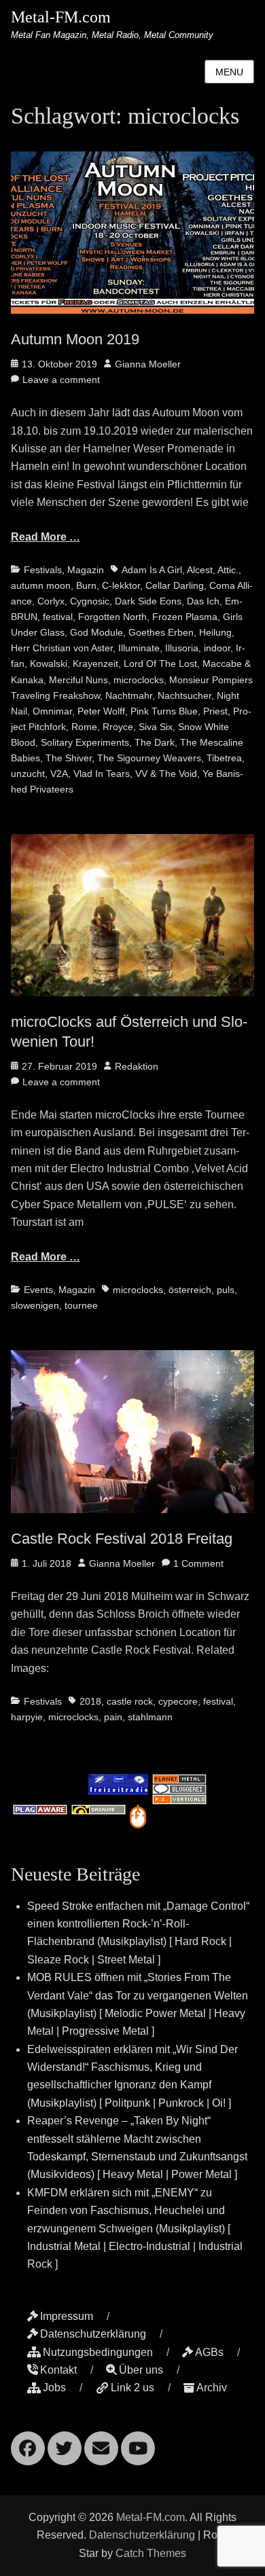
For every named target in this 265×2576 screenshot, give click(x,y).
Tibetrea (224, 758)
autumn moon (41, 585)
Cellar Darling (175, 585)
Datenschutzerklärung (93, 2334)
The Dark (155, 742)
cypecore (178, 1701)
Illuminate (139, 648)
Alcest (200, 570)
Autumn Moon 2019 (75, 339)
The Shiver (69, 758)
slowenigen (35, 1305)
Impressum (67, 2316)
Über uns (141, 2370)
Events (38, 1290)
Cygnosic (90, 601)
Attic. (228, 570)
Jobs (54, 2388)
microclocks (139, 680)
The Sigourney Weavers (149, 758)
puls (226, 1290)
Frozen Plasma (185, 617)
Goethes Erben (161, 632)
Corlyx (51, 601)
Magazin (86, 570)
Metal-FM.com (61, 17)
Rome (84, 727)
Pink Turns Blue (164, 711)
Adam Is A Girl (152, 570)
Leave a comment (61, 380)
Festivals (43, 570)
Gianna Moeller (148, 364)
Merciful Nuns (78, 680)
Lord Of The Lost (160, 664)
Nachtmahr (129, 695)
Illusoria (182, 648)
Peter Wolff (101, 711)
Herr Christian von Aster (62, 648)
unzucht (28, 774)
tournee (81, 1305)
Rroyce (118, 727)
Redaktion (137, 1066)
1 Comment (198, 1563)
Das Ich (203, 601)
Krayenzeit (95, 664)
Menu (229, 72)
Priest (215, 711)
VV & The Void (166, 774)
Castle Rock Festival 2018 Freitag (122, 1539)
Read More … (46, 537)
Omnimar (52, 711)
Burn (86, 585)
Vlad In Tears (102, 774)
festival (58, 617)
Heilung (215, 632)
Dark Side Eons (148, 601)
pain (113, 1717)
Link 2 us (132, 2388)
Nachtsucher (184, 695)
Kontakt (58, 2370)
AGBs (209, 2352)
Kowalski (49, 664)
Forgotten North (112, 617)
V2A (59, 774)
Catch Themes (151, 2553)
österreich (190, 1290)
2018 (90, 1701)
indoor (217, 648)
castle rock (130, 1701)
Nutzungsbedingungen (98, 2352)
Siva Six (156, 727)
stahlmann (150, 1717)
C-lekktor (121, 585)
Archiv (212, 2388)
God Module (96, 632)
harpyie (27, 1717)
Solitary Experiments (85, 742)
